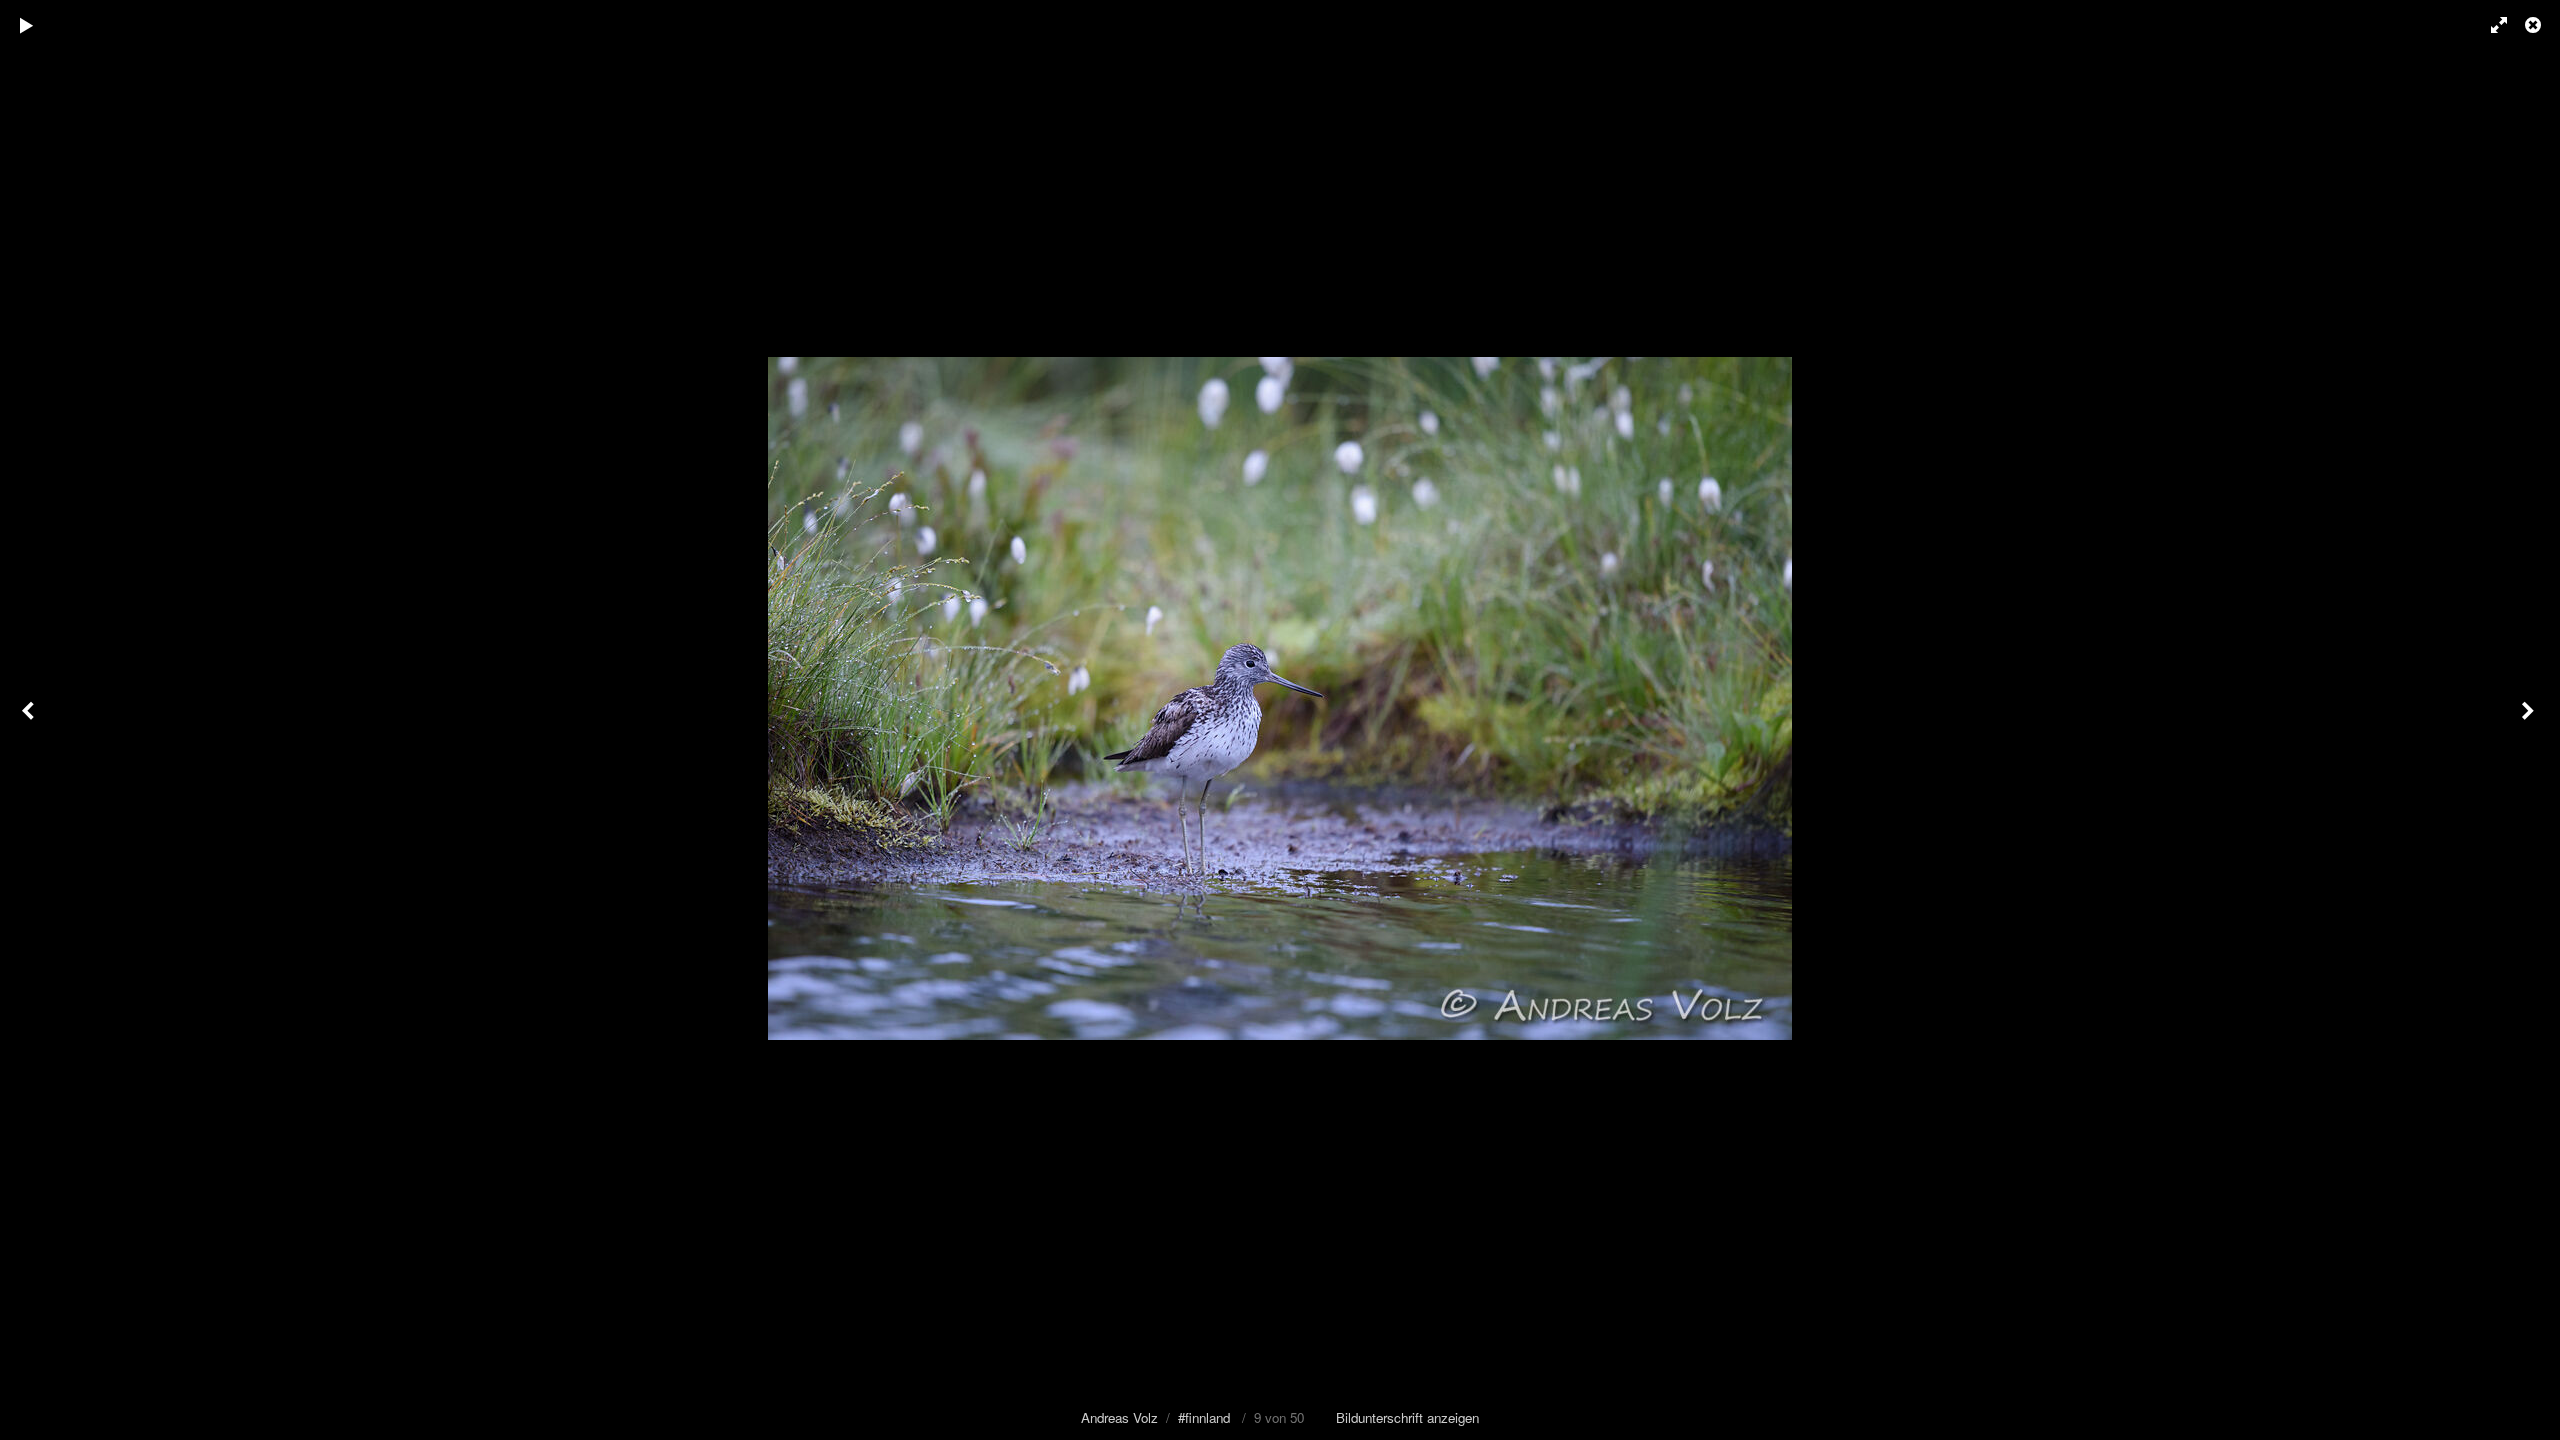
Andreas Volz (1119, 1417)
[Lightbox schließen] (2535, 25)
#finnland (1204, 1417)
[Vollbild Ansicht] (2490, 25)
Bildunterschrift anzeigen (1407, 1417)
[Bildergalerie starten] (27, 25)
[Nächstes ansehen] (2530, 720)
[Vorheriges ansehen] (30, 720)
